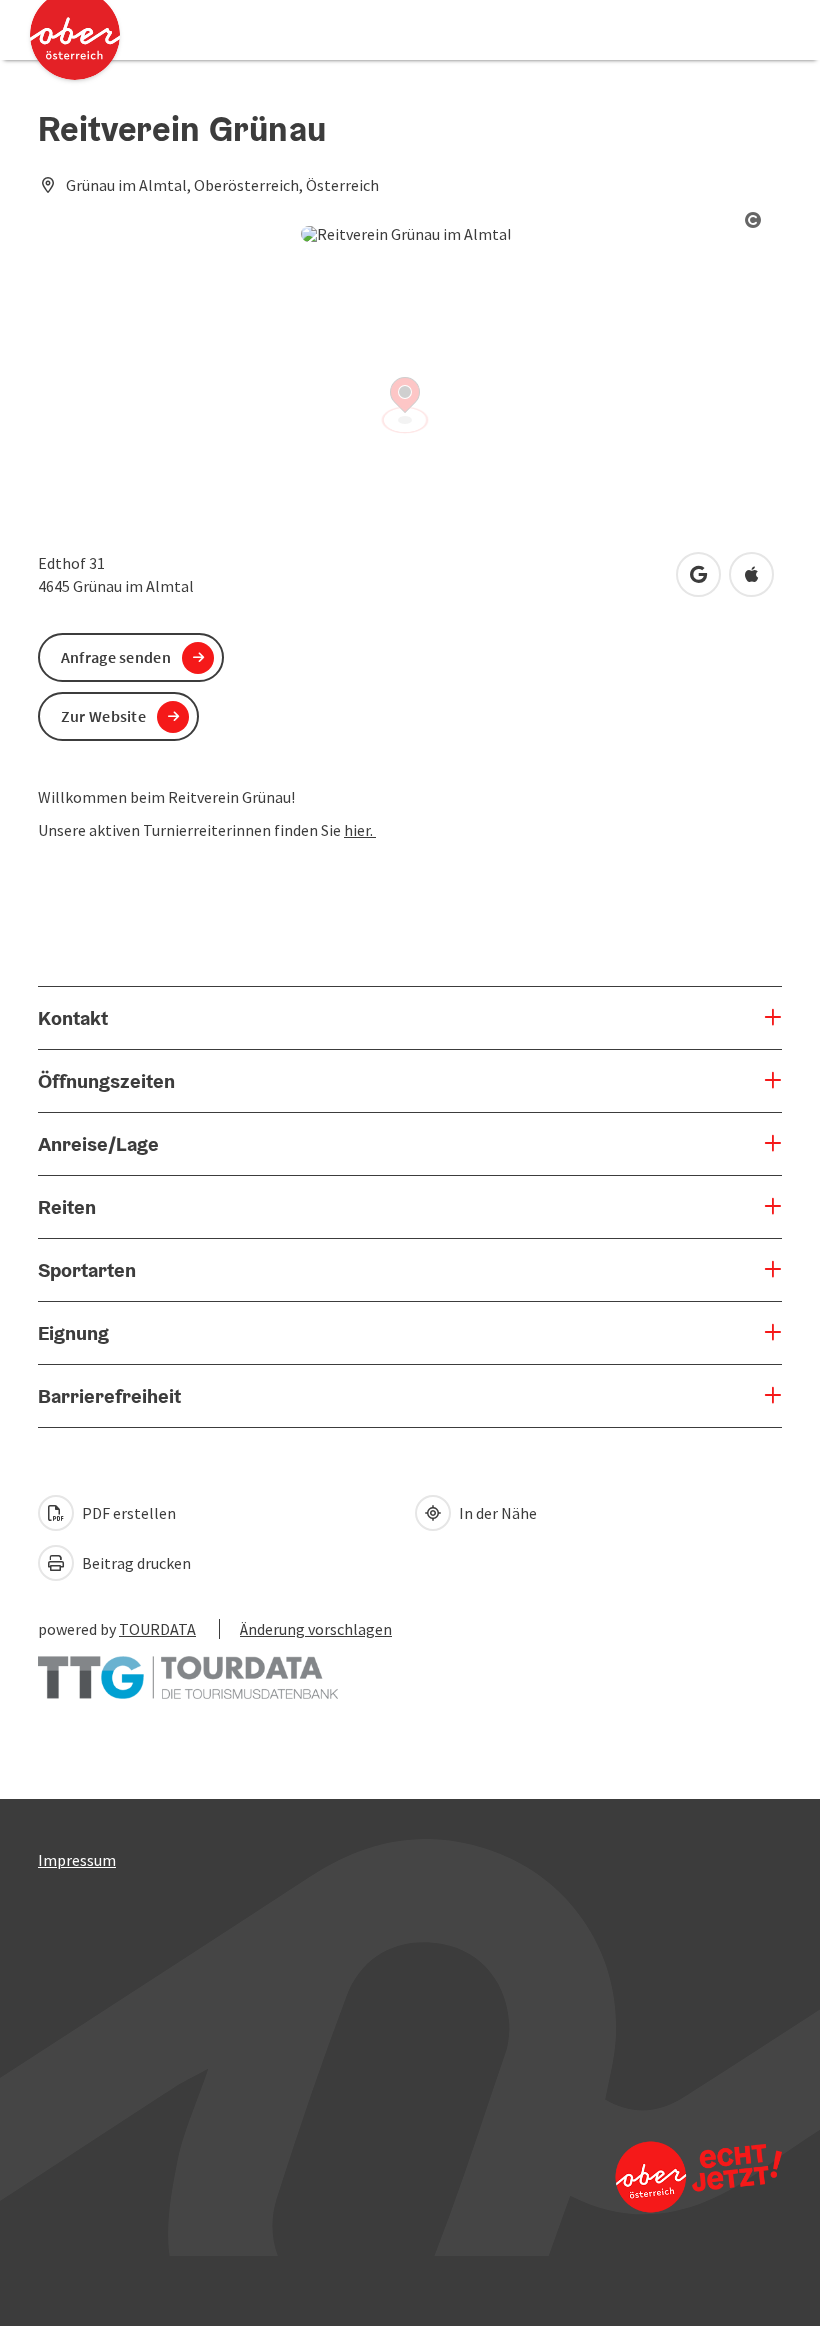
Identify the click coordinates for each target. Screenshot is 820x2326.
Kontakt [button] (73, 1018)
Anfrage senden (116, 657)
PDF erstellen (127, 1513)
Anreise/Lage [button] (98, 1144)
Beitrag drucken (135, 1563)
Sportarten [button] (87, 1270)
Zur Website (103, 716)
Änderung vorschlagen (316, 1629)
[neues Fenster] (188, 1668)
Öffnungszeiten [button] (106, 1081)
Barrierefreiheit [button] (109, 1396)
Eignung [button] (73, 1333)
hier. (360, 830)
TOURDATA (157, 1629)
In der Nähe (496, 1513)
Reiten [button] (67, 1207)
